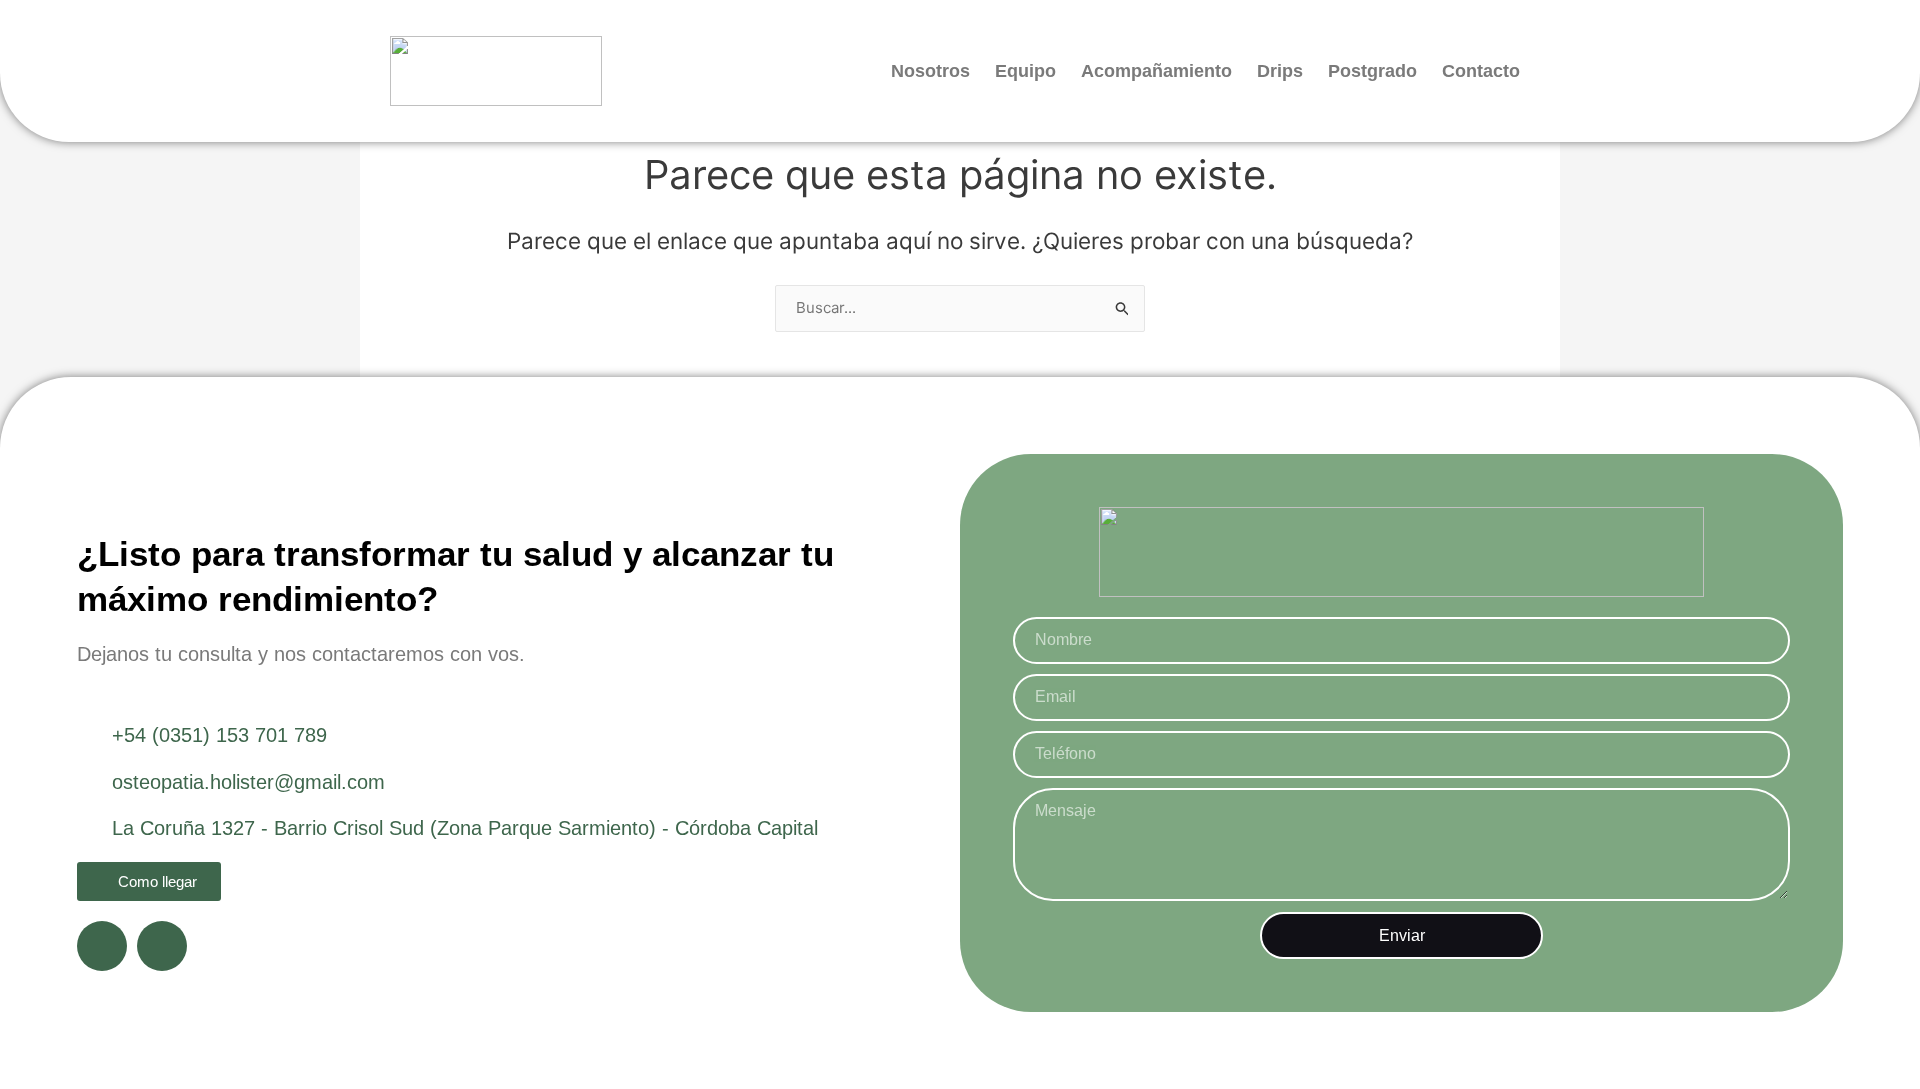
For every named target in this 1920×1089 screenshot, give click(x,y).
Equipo (1025, 71)
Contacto (1481, 71)
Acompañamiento (1156, 71)
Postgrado (1372, 71)
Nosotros (930, 71)
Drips (1280, 71)
